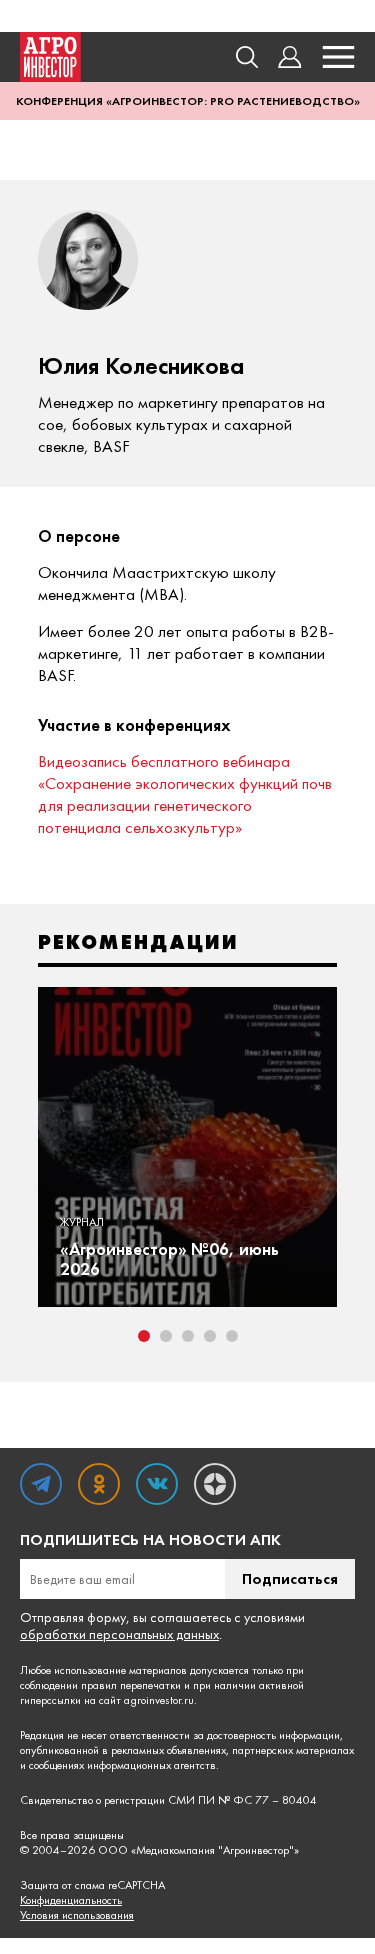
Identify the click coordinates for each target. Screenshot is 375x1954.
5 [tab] (232, 1336)
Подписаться (290, 1578)
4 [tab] (210, 1336)
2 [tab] (166, 1336)
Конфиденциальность (71, 1900)
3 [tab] (188, 1336)
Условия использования (77, 1915)
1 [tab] (144, 1336)
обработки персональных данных (119, 1634)
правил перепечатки (131, 1685)
